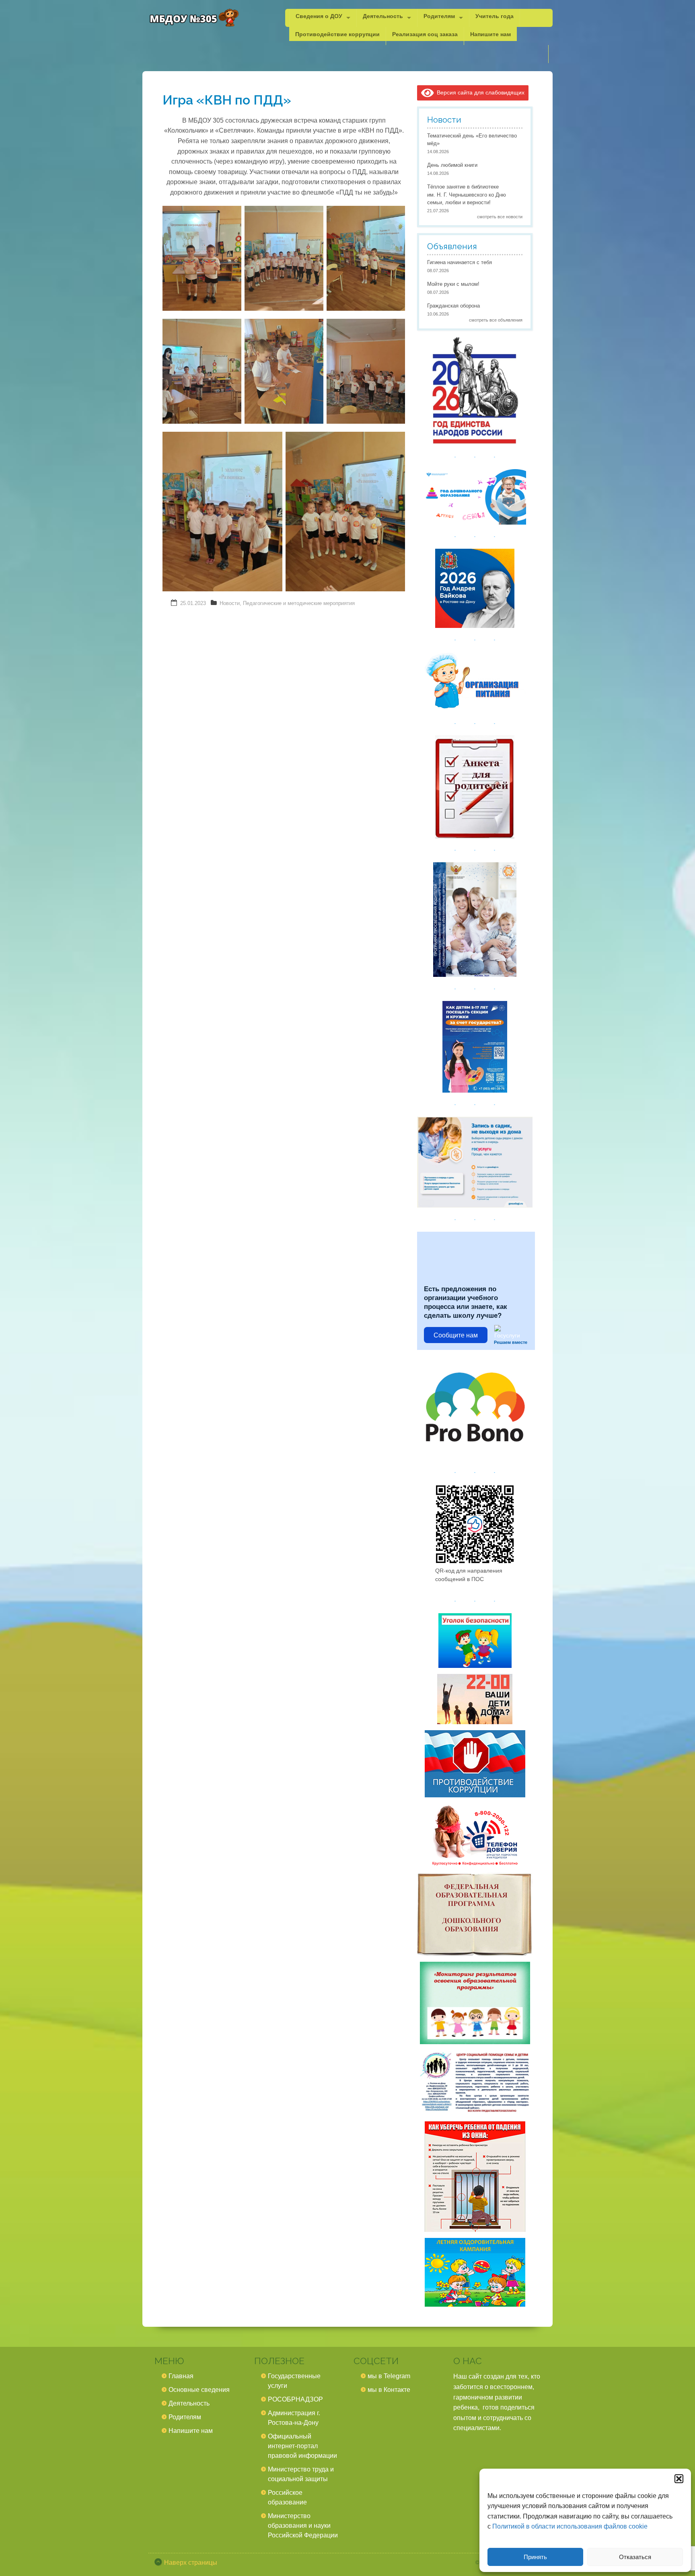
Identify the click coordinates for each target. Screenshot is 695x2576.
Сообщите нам (456, 1335)
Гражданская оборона (453, 306)
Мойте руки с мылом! (453, 284)
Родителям (439, 16)
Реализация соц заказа (425, 34)
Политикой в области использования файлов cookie (570, 2526)
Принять (535, 2557)
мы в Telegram (389, 2376)
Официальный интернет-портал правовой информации (302, 2446)
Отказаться (635, 2557)
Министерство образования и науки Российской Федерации (303, 2526)
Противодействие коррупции (337, 34)
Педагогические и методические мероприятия (299, 603)
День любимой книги (452, 165)
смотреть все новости (500, 217)
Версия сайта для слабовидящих (479, 92)
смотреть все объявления (496, 320)
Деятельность (383, 16)
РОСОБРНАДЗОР (295, 2399)
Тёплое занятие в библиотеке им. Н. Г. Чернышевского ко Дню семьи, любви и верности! (467, 195)
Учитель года (495, 16)
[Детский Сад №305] (194, 18)
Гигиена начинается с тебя (460, 262)
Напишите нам (490, 34)
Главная (181, 2376)
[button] (679, 2479)
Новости (230, 603)
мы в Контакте (389, 2390)
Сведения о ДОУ (319, 16)
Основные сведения (199, 2390)
